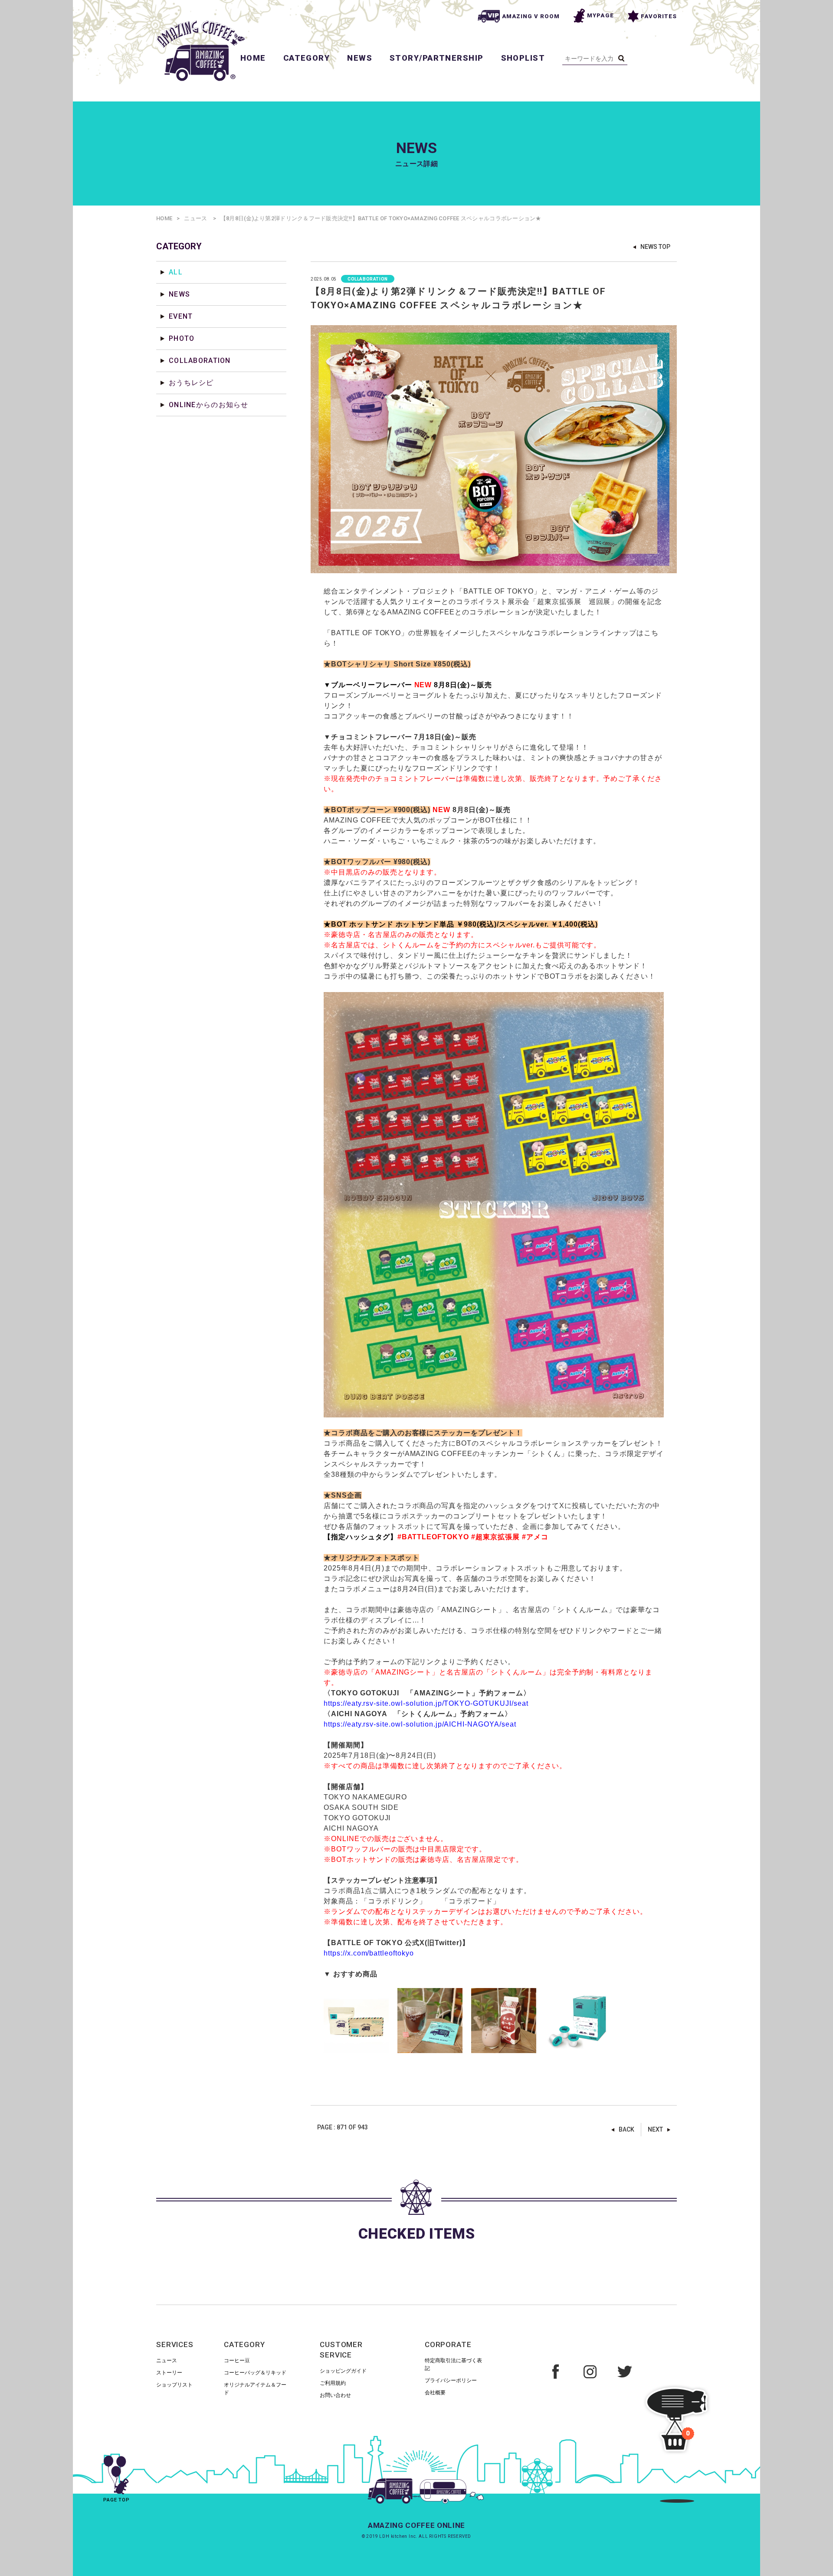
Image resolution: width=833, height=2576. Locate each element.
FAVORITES (659, 16)
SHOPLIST (523, 58)
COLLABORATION (200, 361)
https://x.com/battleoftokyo (369, 1953)
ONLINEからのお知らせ (209, 405)
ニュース (195, 218)
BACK (626, 2129)
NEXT (655, 2129)
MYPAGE (600, 15)
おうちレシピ (191, 383)
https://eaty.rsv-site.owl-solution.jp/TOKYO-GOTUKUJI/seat (426, 1703)
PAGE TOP (116, 2500)
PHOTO (182, 338)
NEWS (360, 58)
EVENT (181, 316)
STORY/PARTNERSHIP (436, 58)
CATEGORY (307, 58)
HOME (253, 58)
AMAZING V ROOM (531, 16)
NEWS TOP (655, 247)
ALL (176, 272)
